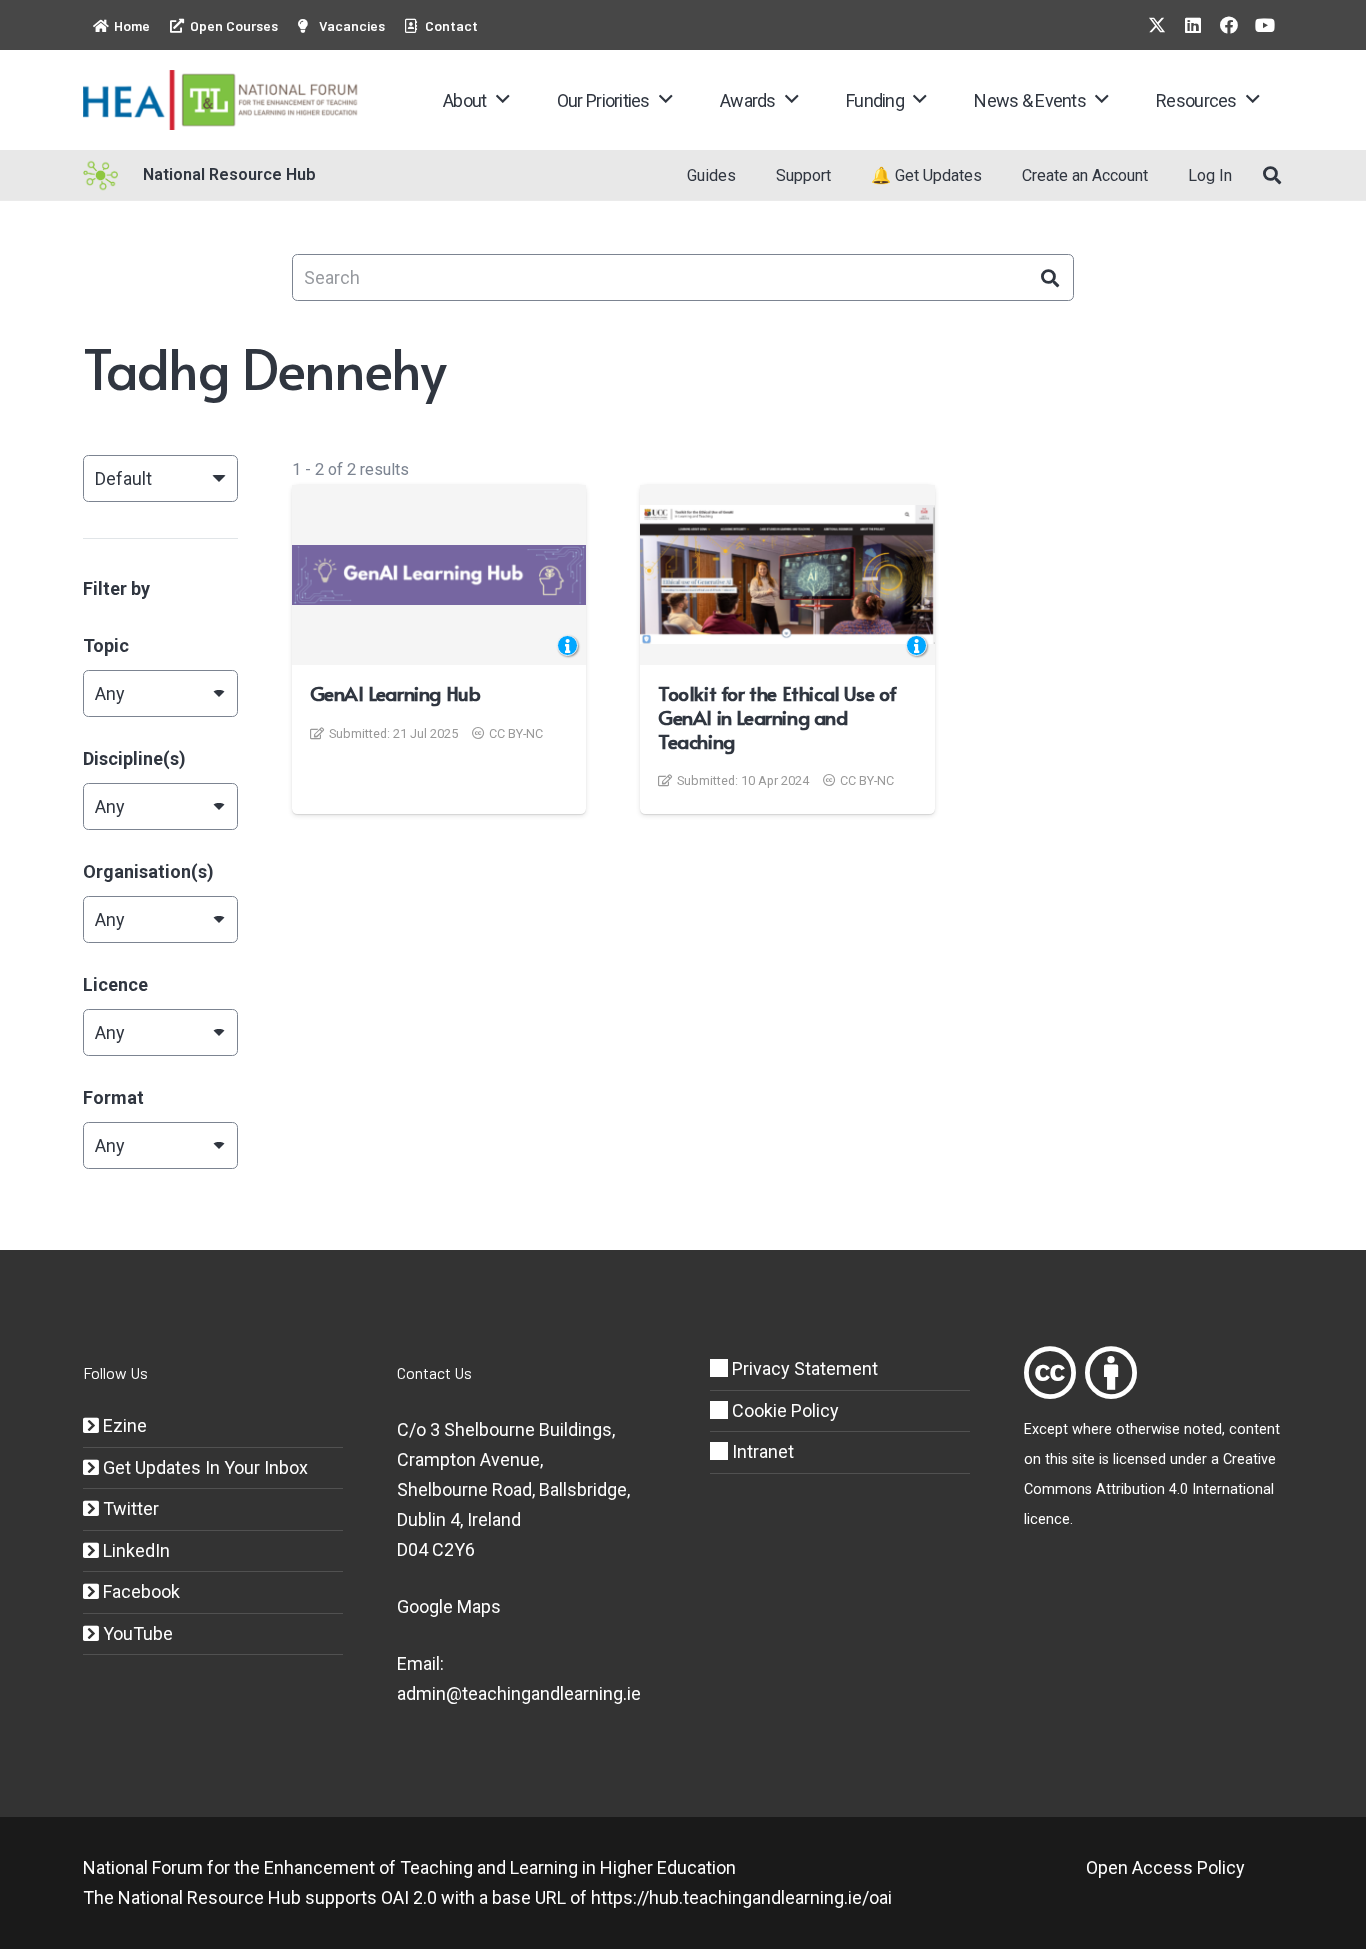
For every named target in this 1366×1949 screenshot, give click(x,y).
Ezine (123, 1425)
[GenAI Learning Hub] (439, 575)
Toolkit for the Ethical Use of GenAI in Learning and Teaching (777, 717)
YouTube (136, 1633)
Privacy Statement (803, 1368)
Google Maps (449, 1606)
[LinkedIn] (1193, 25)
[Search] (1050, 277)
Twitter (129, 1508)
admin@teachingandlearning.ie (519, 1693)
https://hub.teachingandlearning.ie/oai (741, 1897)
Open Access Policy (1165, 1867)
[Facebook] (1229, 25)
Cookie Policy (783, 1410)
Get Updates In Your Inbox (203, 1467)
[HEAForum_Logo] (221, 100)
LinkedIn (134, 1550)
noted (1203, 1429)
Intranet (761, 1451)
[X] (1157, 25)
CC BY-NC (516, 733)
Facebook (139, 1591)
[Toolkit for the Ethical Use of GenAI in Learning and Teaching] (787, 574)
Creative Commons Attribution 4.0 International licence (1150, 1489)
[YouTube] (1265, 25)
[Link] (1050, 1372)
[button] (502, 100)
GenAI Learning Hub (395, 693)
